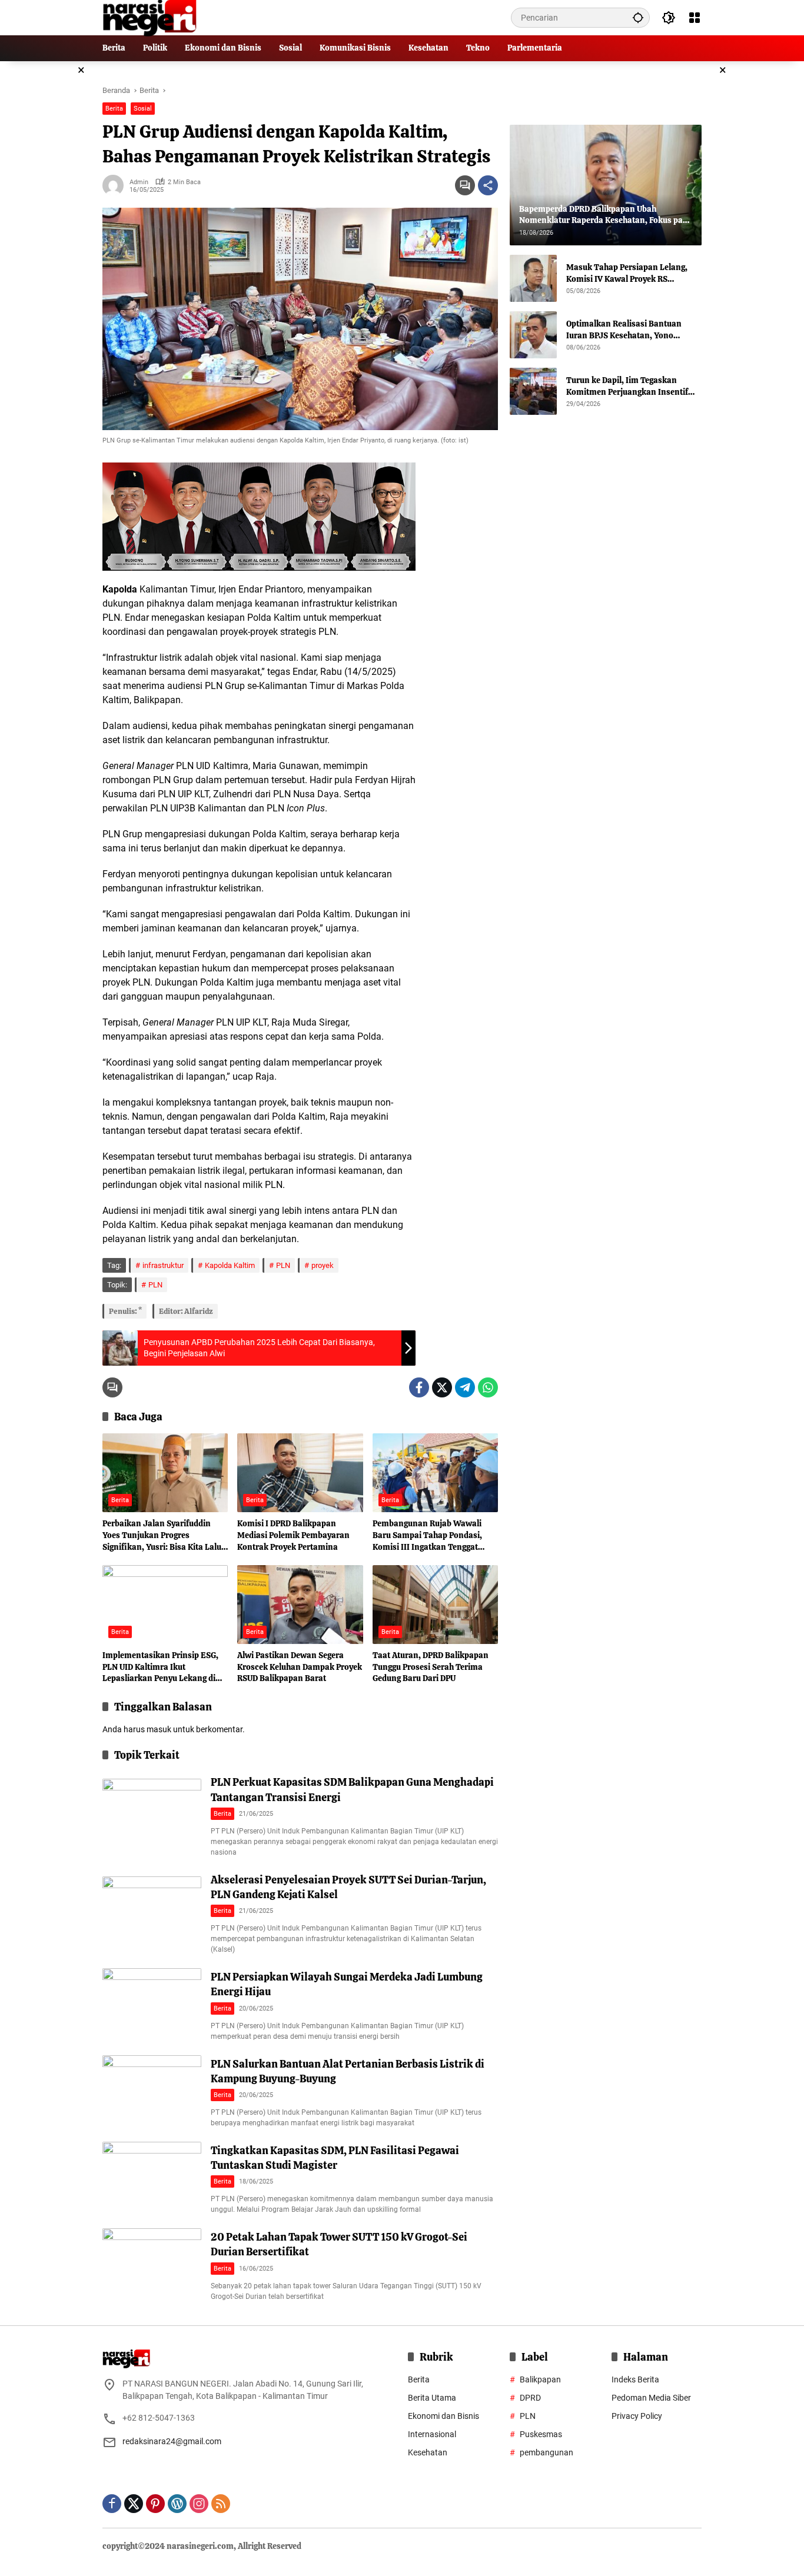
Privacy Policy (637, 2416)
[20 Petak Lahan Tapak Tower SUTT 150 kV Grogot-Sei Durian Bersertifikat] (152, 2264)
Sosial (143, 109)
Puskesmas (541, 2434)
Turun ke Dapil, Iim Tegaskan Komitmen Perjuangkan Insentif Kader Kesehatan (627, 386)
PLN (283, 1265)
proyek (323, 1265)
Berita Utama (432, 2398)
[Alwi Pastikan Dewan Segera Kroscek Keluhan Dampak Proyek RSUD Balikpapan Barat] (300, 1605)
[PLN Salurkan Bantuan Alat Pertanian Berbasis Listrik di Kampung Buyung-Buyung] (152, 2091)
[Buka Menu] (695, 18)
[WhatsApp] (488, 1387)
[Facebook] (419, 1387)
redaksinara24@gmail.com (172, 2441)
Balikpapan (540, 2379)
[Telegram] (465, 1387)
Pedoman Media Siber (651, 2398)
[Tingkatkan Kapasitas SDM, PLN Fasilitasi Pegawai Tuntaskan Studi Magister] (152, 2177)
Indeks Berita (635, 2379)
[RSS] (221, 2504)
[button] (638, 17)
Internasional (432, 2434)
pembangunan (546, 2452)
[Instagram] (199, 2504)
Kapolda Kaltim (230, 1265)
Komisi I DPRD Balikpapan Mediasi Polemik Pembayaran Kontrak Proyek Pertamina (293, 1535)
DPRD (530, 2398)
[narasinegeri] (149, 17)
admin (139, 182)
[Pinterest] (155, 2504)
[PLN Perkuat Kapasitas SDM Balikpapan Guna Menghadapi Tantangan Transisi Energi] (152, 1814)
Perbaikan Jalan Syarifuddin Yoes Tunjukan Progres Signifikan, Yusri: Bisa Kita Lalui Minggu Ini (163, 1535)
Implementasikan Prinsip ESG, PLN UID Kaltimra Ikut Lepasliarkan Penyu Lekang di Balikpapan (160, 1667)
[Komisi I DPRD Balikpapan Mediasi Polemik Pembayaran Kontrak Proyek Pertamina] (300, 1473)
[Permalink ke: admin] (116, 185)
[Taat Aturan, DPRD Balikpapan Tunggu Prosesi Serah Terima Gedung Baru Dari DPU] (435, 1605)
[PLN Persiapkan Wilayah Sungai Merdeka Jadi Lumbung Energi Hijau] (152, 2004)
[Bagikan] (488, 185)
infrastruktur (163, 1265)
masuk (159, 1729)
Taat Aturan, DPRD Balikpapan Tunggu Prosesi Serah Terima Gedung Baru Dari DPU (431, 1667)
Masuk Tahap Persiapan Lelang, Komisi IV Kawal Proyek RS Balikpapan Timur (627, 273)
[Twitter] (442, 1387)
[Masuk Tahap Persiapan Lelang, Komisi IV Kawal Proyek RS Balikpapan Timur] (533, 278)
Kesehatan (428, 2452)
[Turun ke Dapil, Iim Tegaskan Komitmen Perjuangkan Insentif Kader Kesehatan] (533, 391)
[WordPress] (177, 2504)
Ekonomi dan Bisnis (443, 2416)
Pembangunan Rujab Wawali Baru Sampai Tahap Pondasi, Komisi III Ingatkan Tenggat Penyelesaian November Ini (427, 1535)
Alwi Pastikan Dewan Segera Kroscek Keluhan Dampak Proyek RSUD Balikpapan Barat (300, 1667)
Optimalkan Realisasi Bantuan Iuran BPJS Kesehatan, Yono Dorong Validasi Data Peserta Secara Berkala (624, 330)
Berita (114, 109)
